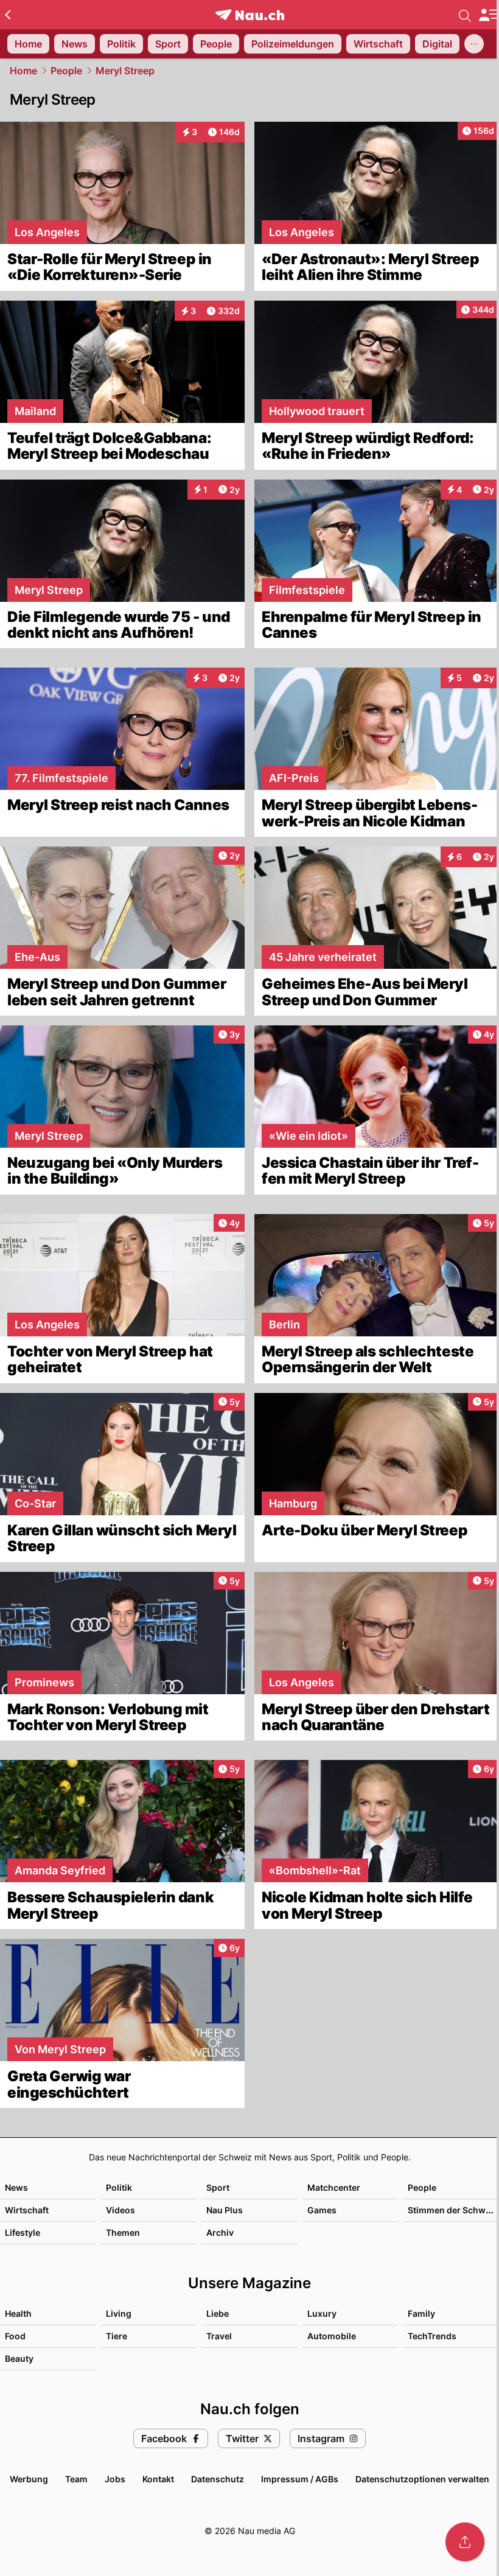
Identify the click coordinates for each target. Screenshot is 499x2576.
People (66, 71)
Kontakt (158, 2479)
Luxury (322, 2313)
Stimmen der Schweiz (453, 2210)
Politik (119, 2187)
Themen (123, 2232)
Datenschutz (218, 2479)
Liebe (218, 2313)
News (16, 2187)
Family (421, 2313)
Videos (120, 2210)
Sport (218, 2187)
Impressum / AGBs (300, 2479)
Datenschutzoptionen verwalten (422, 2479)
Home (23, 71)
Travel (219, 2336)
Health (18, 2313)
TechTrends (432, 2336)
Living (119, 2313)
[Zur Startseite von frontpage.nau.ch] (250, 15)
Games (322, 2210)
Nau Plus (225, 2210)
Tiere (117, 2336)
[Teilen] (465, 2542)
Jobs (115, 2479)
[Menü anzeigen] (489, 15)
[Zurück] (8, 15)
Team (76, 2479)
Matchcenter (334, 2187)
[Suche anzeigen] (465, 15)
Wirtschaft (27, 2210)
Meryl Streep (125, 71)
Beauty (19, 2358)
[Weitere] (474, 44)
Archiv (220, 2232)
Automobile (332, 2336)
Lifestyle (23, 2232)
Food (15, 2336)
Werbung (29, 2479)
